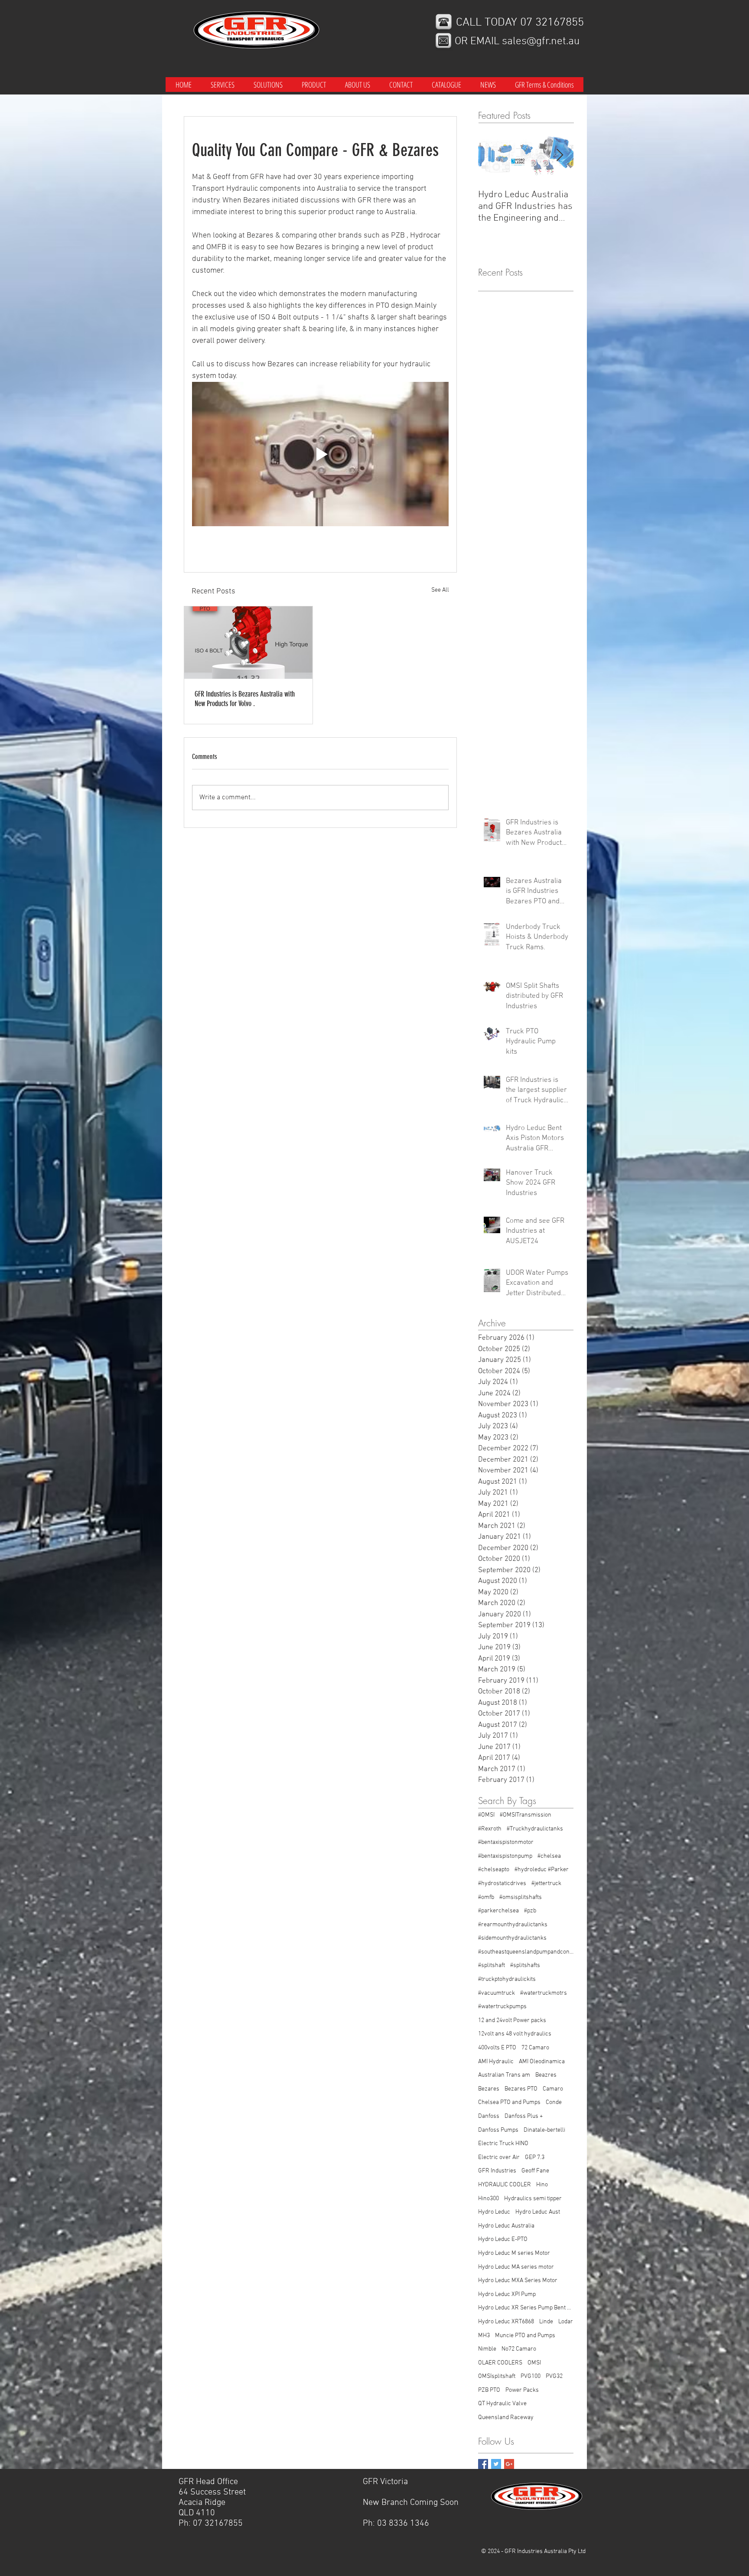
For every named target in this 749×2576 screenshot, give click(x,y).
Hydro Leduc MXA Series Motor (518, 2281)
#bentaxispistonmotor (506, 1842)
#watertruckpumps (502, 2007)
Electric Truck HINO (503, 2144)
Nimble (487, 2349)
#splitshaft (492, 1965)
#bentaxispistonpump (505, 1856)
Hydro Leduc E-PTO (503, 2239)
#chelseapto (494, 1870)
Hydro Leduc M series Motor (514, 2253)
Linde (546, 2322)
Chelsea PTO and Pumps (509, 2102)
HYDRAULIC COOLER (505, 2185)
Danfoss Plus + (524, 2116)
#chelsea (549, 1856)
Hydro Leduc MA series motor (516, 2267)
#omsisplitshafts (521, 1897)
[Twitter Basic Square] (496, 2464)
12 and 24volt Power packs (512, 2021)
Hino (542, 2185)
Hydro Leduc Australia (506, 2226)
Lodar (566, 2322)
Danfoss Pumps (498, 2130)
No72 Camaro (519, 2349)
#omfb (486, 1897)
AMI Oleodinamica (542, 2062)
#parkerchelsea (498, 1911)
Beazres (546, 2075)
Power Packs (522, 2390)
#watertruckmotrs (544, 1993)
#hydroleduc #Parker (542, 1870)
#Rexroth (490, 1829)
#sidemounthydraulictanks (512, 1938)
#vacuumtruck (497, 1993)
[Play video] (320, 454)
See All (440, 590)
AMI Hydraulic (496, 2062)
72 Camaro (535, 2048)
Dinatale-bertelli (544, 2130)
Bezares (489, 2089)
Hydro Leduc (494, 2212)
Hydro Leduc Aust (538, 2212)
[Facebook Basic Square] (483, 2464)
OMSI (534, 2363)
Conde (554, 2102)
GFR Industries (497, 2171)
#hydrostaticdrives (502, 1884)
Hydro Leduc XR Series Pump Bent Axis (526, 2308)
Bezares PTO (521, 2089)
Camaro (553, 2089)
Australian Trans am (504, 2075)
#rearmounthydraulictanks (513, 1925)
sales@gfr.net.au (541, 42)
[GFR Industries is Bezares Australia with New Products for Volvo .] (248, 643)
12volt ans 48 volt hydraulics (515, 2034)
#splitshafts (525, 1965)
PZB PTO (489, 2390)
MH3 (484, 2336)
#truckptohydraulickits (507, 1979)
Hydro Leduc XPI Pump (507, 2294)
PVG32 (554, 2376)
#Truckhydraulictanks (535, 1829)
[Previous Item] (492, 156)
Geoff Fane (535, 2171)
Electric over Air (499, 2158)
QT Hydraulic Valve (502, 2404)
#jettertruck (546, 1884)
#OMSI (486, 1815)
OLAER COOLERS (500, 2363)
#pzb (530, 1911)
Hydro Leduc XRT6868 (506, 2322)
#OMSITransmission (526, 1815)
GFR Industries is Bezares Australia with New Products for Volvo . (245, 699)
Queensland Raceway (506, 2418)
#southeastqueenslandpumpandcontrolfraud (526, 1952)
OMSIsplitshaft (497, 2376)
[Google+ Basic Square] (509, 2464)
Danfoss (489, 2116)
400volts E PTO (497, 2048)
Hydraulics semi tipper (533, 2199)
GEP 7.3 (535, 2158)
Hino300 (488, 2199)
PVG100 (531, 2376)
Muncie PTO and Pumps (525, 2336)
